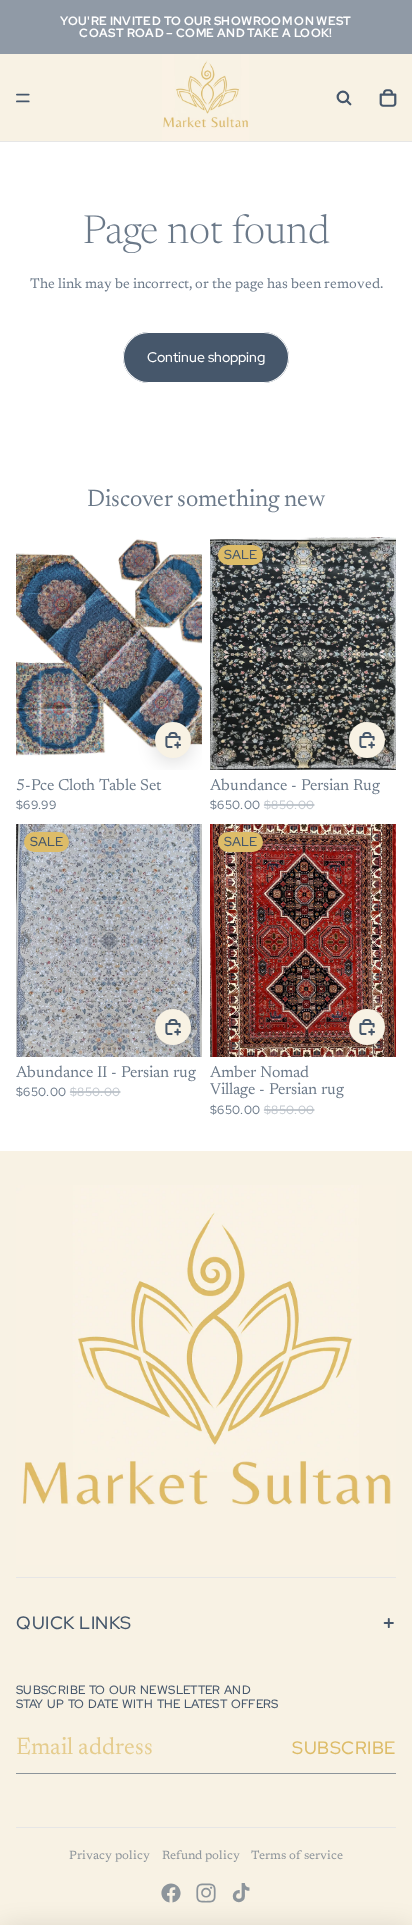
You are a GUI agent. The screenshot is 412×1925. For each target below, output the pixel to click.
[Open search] (344, 98)
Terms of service (297, 1856)
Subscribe (344, 1747)
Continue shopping (206, 357)
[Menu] (23, 98)
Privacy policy (109, 1856)
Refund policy (201, 1856)
